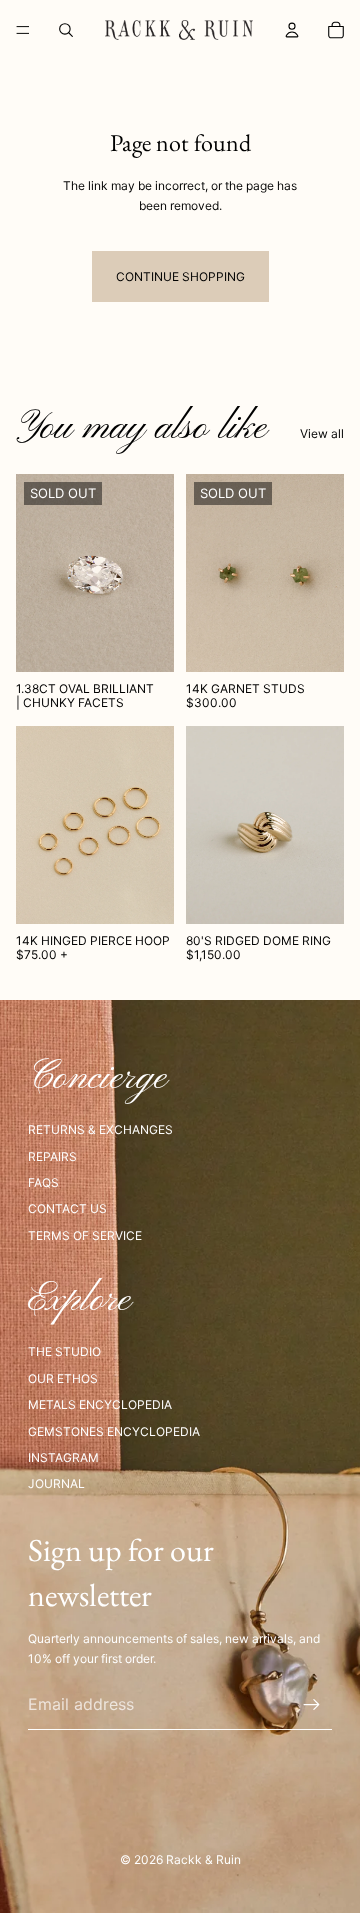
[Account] (292, 30)
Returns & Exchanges (100, 1129)
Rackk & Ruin (203, 1859)
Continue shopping (180, 276)
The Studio (64, 1351)
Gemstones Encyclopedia (114, 1431)
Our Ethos (63, 1378)
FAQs (43, 1182)
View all (322, 433)
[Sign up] (312, 1705)
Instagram (63, 1457)
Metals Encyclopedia (100, 1404)
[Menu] (23, 30)
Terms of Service (85, 1235)
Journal (56, 1483)
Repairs (52, 1156)
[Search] (66, 30)
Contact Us (67, 1208)
